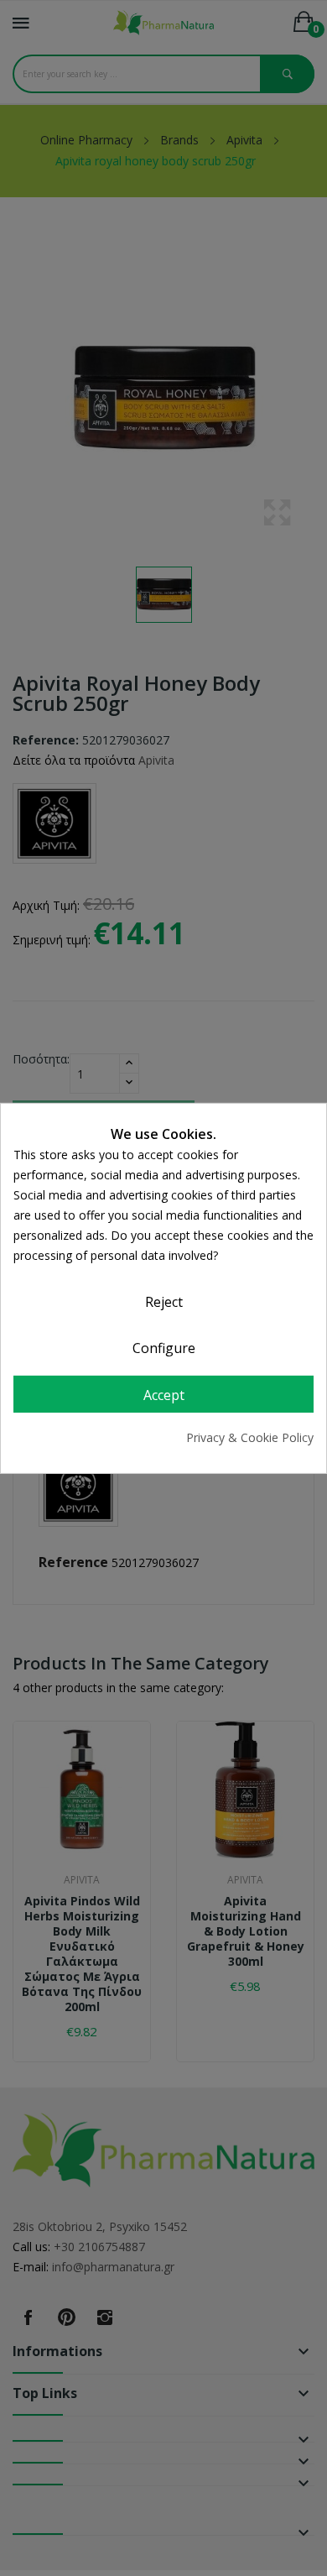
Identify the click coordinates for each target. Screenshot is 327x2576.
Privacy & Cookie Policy (250, 1437)
